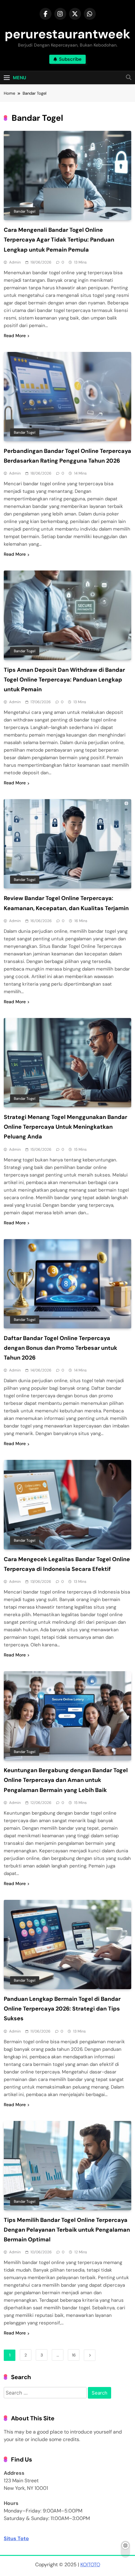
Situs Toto (16, 2538)
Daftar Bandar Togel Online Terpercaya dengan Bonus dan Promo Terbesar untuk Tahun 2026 (60, 1348)
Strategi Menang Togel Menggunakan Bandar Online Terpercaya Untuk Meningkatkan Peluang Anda (65, 1127)
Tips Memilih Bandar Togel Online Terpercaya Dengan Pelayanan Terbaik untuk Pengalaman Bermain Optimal (67, 2230)
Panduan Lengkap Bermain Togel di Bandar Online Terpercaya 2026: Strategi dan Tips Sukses (62, 2009)
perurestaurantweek (67, 34)
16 (74, 2355)
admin (15, 262)
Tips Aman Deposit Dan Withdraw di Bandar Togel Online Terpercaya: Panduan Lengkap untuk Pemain (64, 680)
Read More (15, 336)
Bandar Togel (25, 211)
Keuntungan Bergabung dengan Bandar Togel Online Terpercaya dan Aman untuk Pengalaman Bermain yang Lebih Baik (66, 1780)
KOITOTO (90, 2565)
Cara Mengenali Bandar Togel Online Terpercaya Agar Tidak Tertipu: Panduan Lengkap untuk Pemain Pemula (59, 240)
